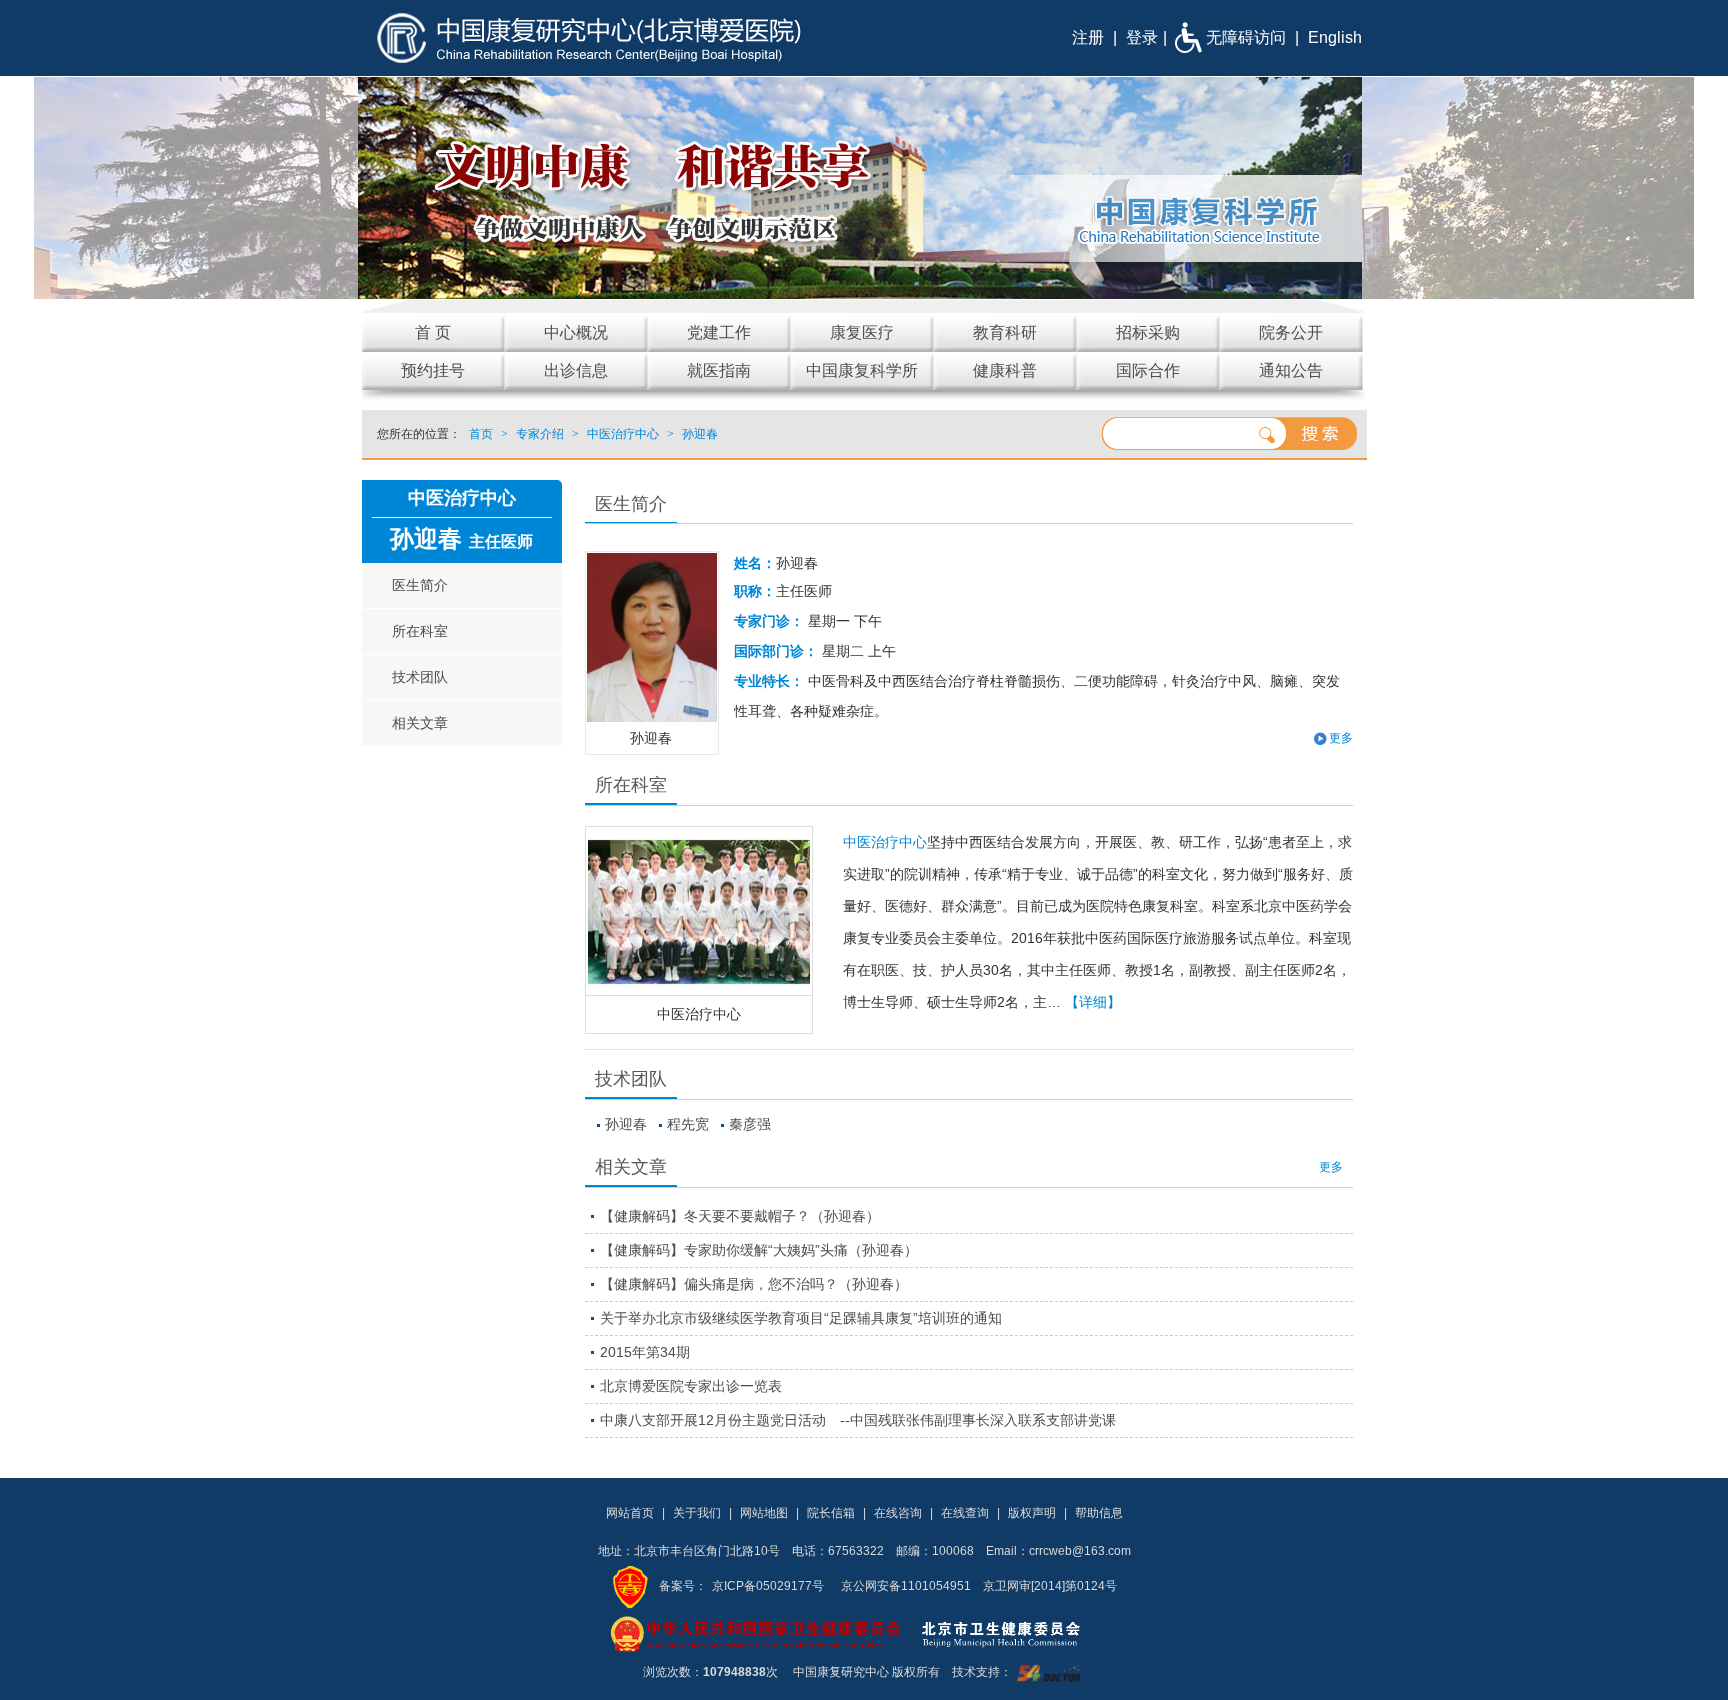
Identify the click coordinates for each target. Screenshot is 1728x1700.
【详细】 (1093, 1002)
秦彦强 (750, 1124)
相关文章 (420, 723)
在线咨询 (898, 1513)
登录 (1142, 37)
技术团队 (420, 677)
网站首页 (630, 1513)
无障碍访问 (1246, 37)
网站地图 (764, 1513)
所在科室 (420, 631)
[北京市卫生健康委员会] (1017, 1633)
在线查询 (965, 1513)
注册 (1088, 37)
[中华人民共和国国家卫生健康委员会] (756, 1633)
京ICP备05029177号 (768, 1586)
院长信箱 (831, 1513)
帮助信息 (1099, 1513)
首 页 (433, 332)
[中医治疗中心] (699, 911)
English (1335, 37)
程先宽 (688, 1124)
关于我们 (697, 1513)
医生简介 (420, 585)
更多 (1331, 1167)
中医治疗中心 (699, 1014)
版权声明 (1032, 1513)
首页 (481, 434)
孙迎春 (626, 1124)
